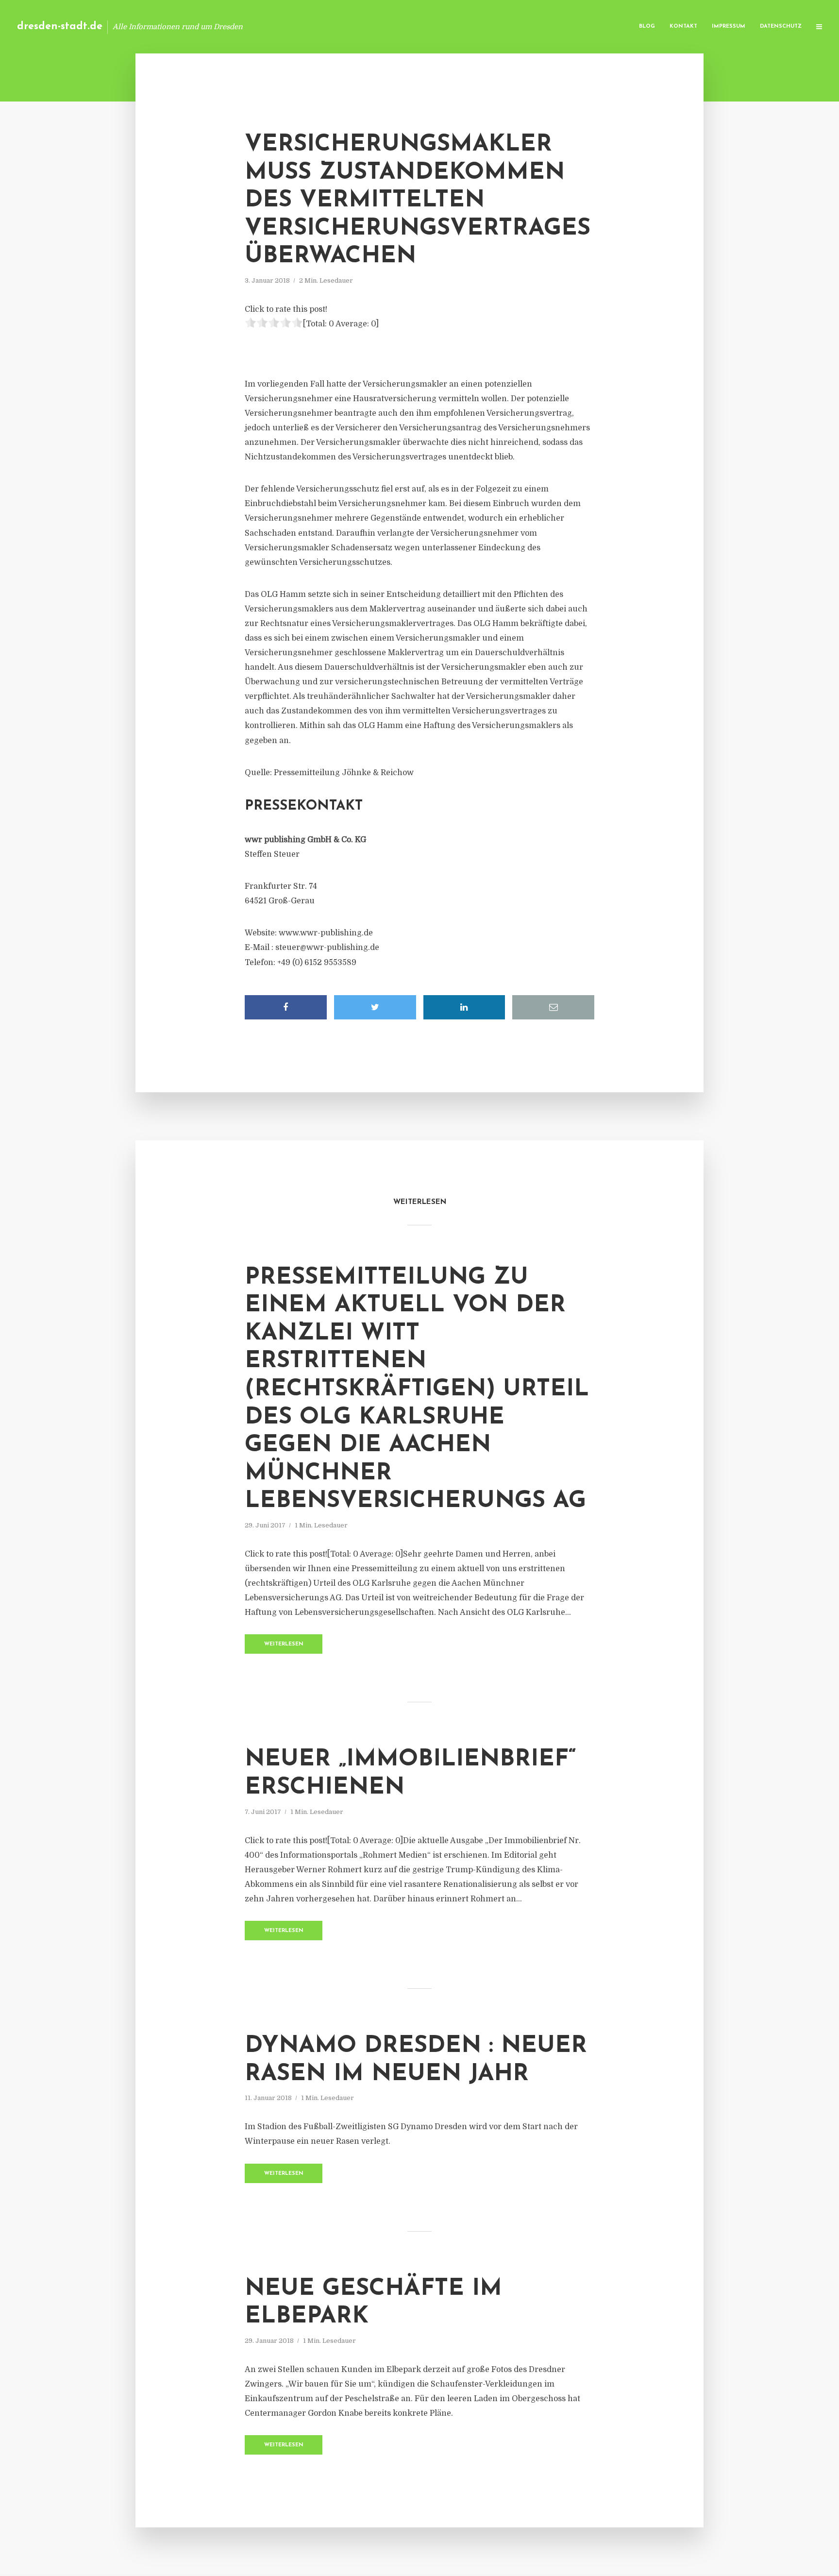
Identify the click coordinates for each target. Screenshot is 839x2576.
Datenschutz (781, 26)
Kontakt (683, 26)
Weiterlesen (284, 1644)
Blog (647, 26)
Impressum (729, 26)
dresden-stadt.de (60, 26)
